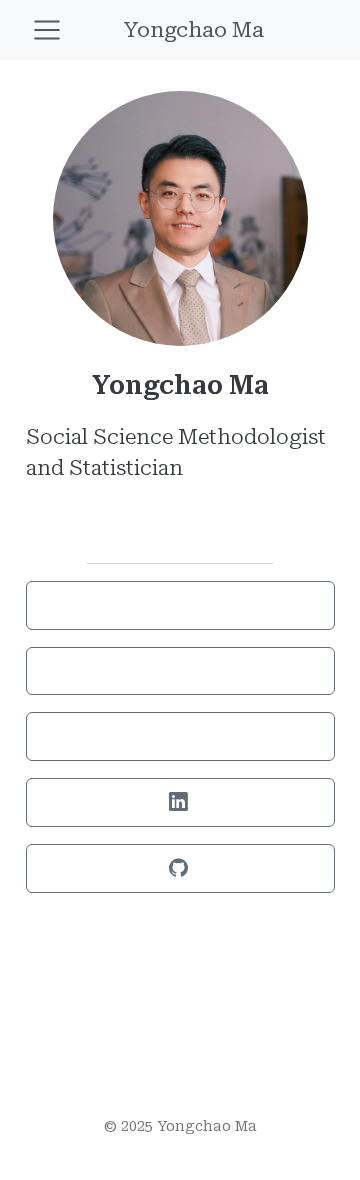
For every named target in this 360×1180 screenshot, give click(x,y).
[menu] (47, 30)
